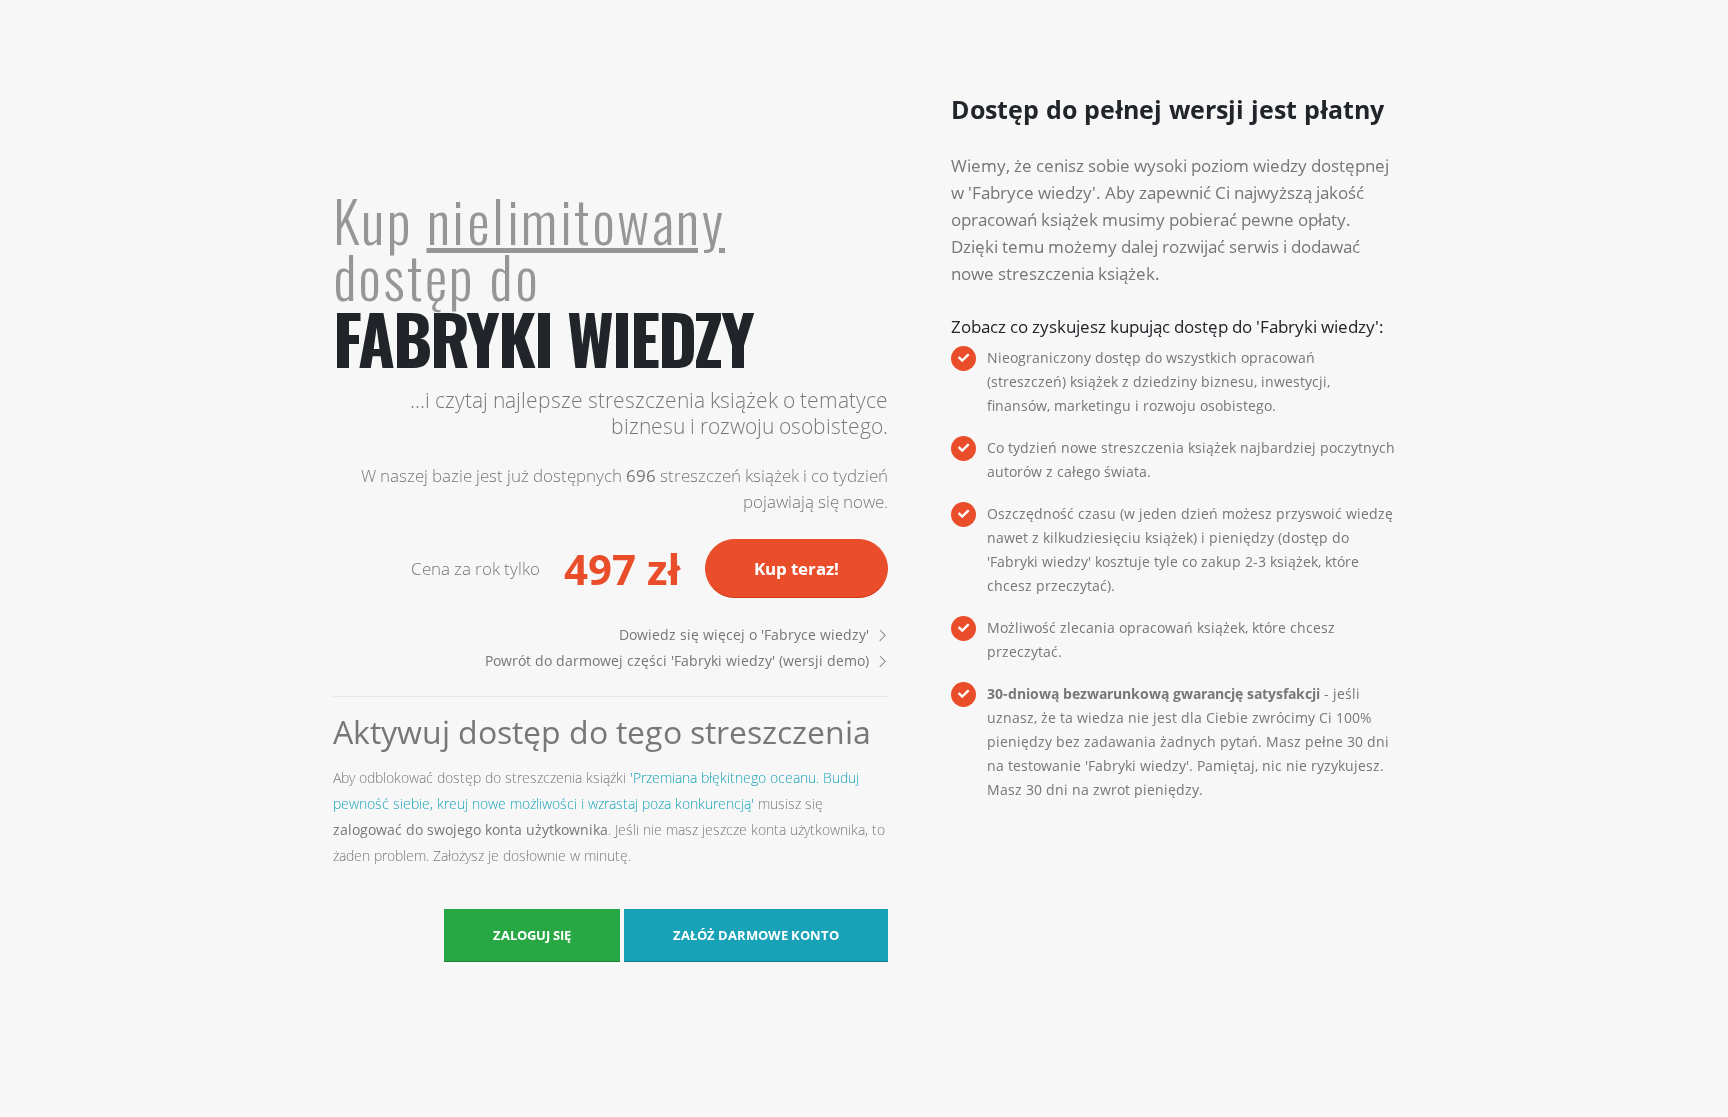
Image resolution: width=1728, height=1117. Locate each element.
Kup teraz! (796, 568)
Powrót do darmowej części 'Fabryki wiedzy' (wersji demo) (677, 660)
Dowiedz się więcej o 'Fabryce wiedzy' (744, 634)
